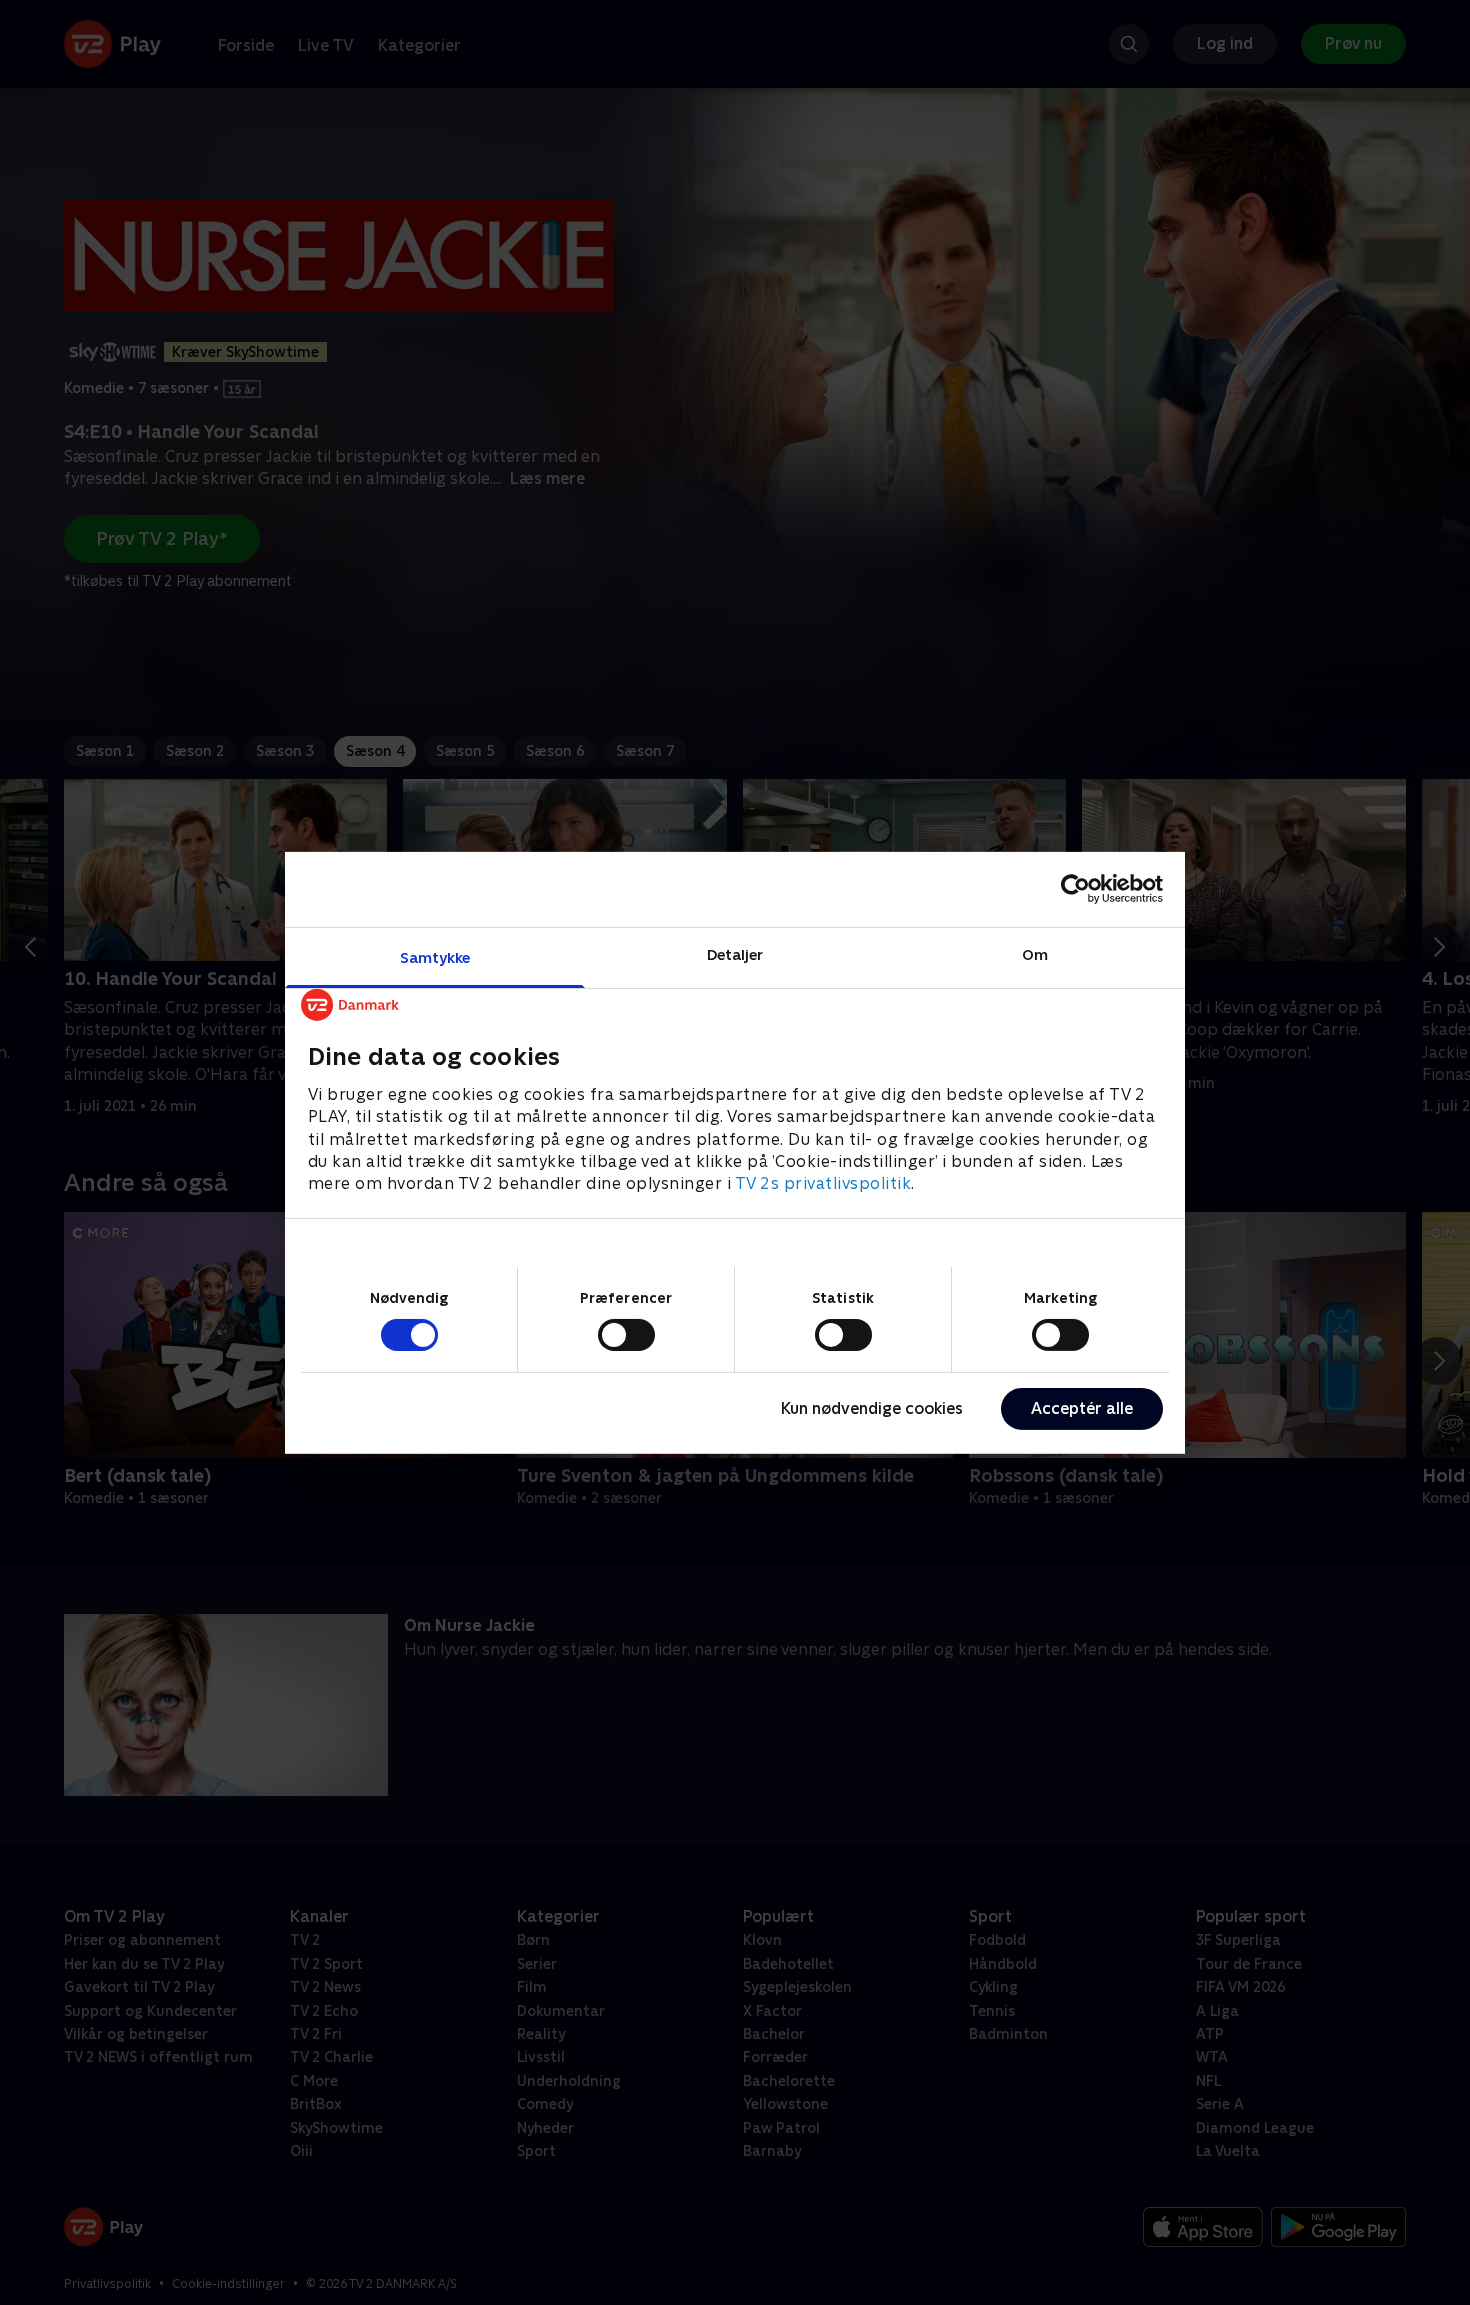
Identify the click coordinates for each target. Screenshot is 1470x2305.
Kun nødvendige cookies (872, 1408)
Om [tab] (1035, 953)
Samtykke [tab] (435, 956)
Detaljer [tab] (735, 953)
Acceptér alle (1082, 1408)
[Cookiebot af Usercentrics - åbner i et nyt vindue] (1075, 889)
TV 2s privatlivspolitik (823, 1183)
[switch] (626, 1335)
